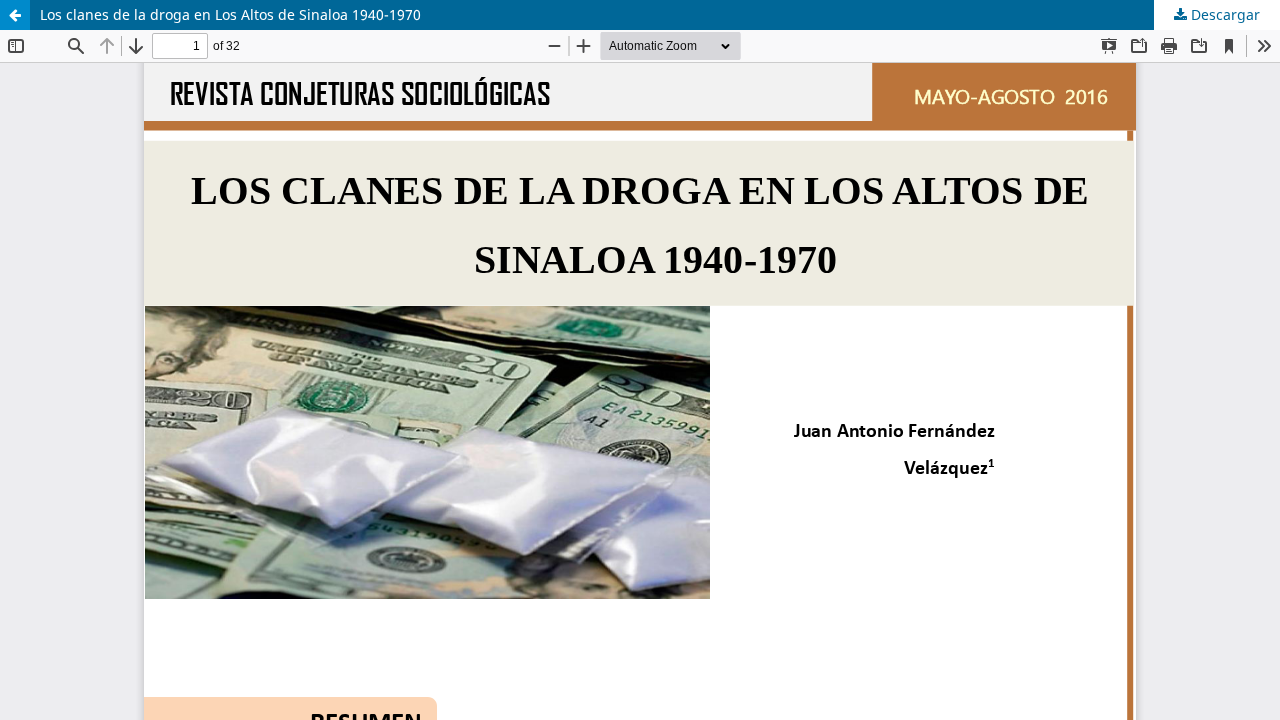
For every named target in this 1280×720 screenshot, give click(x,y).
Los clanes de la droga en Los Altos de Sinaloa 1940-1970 (230, 14)
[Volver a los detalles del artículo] (15, 15)
